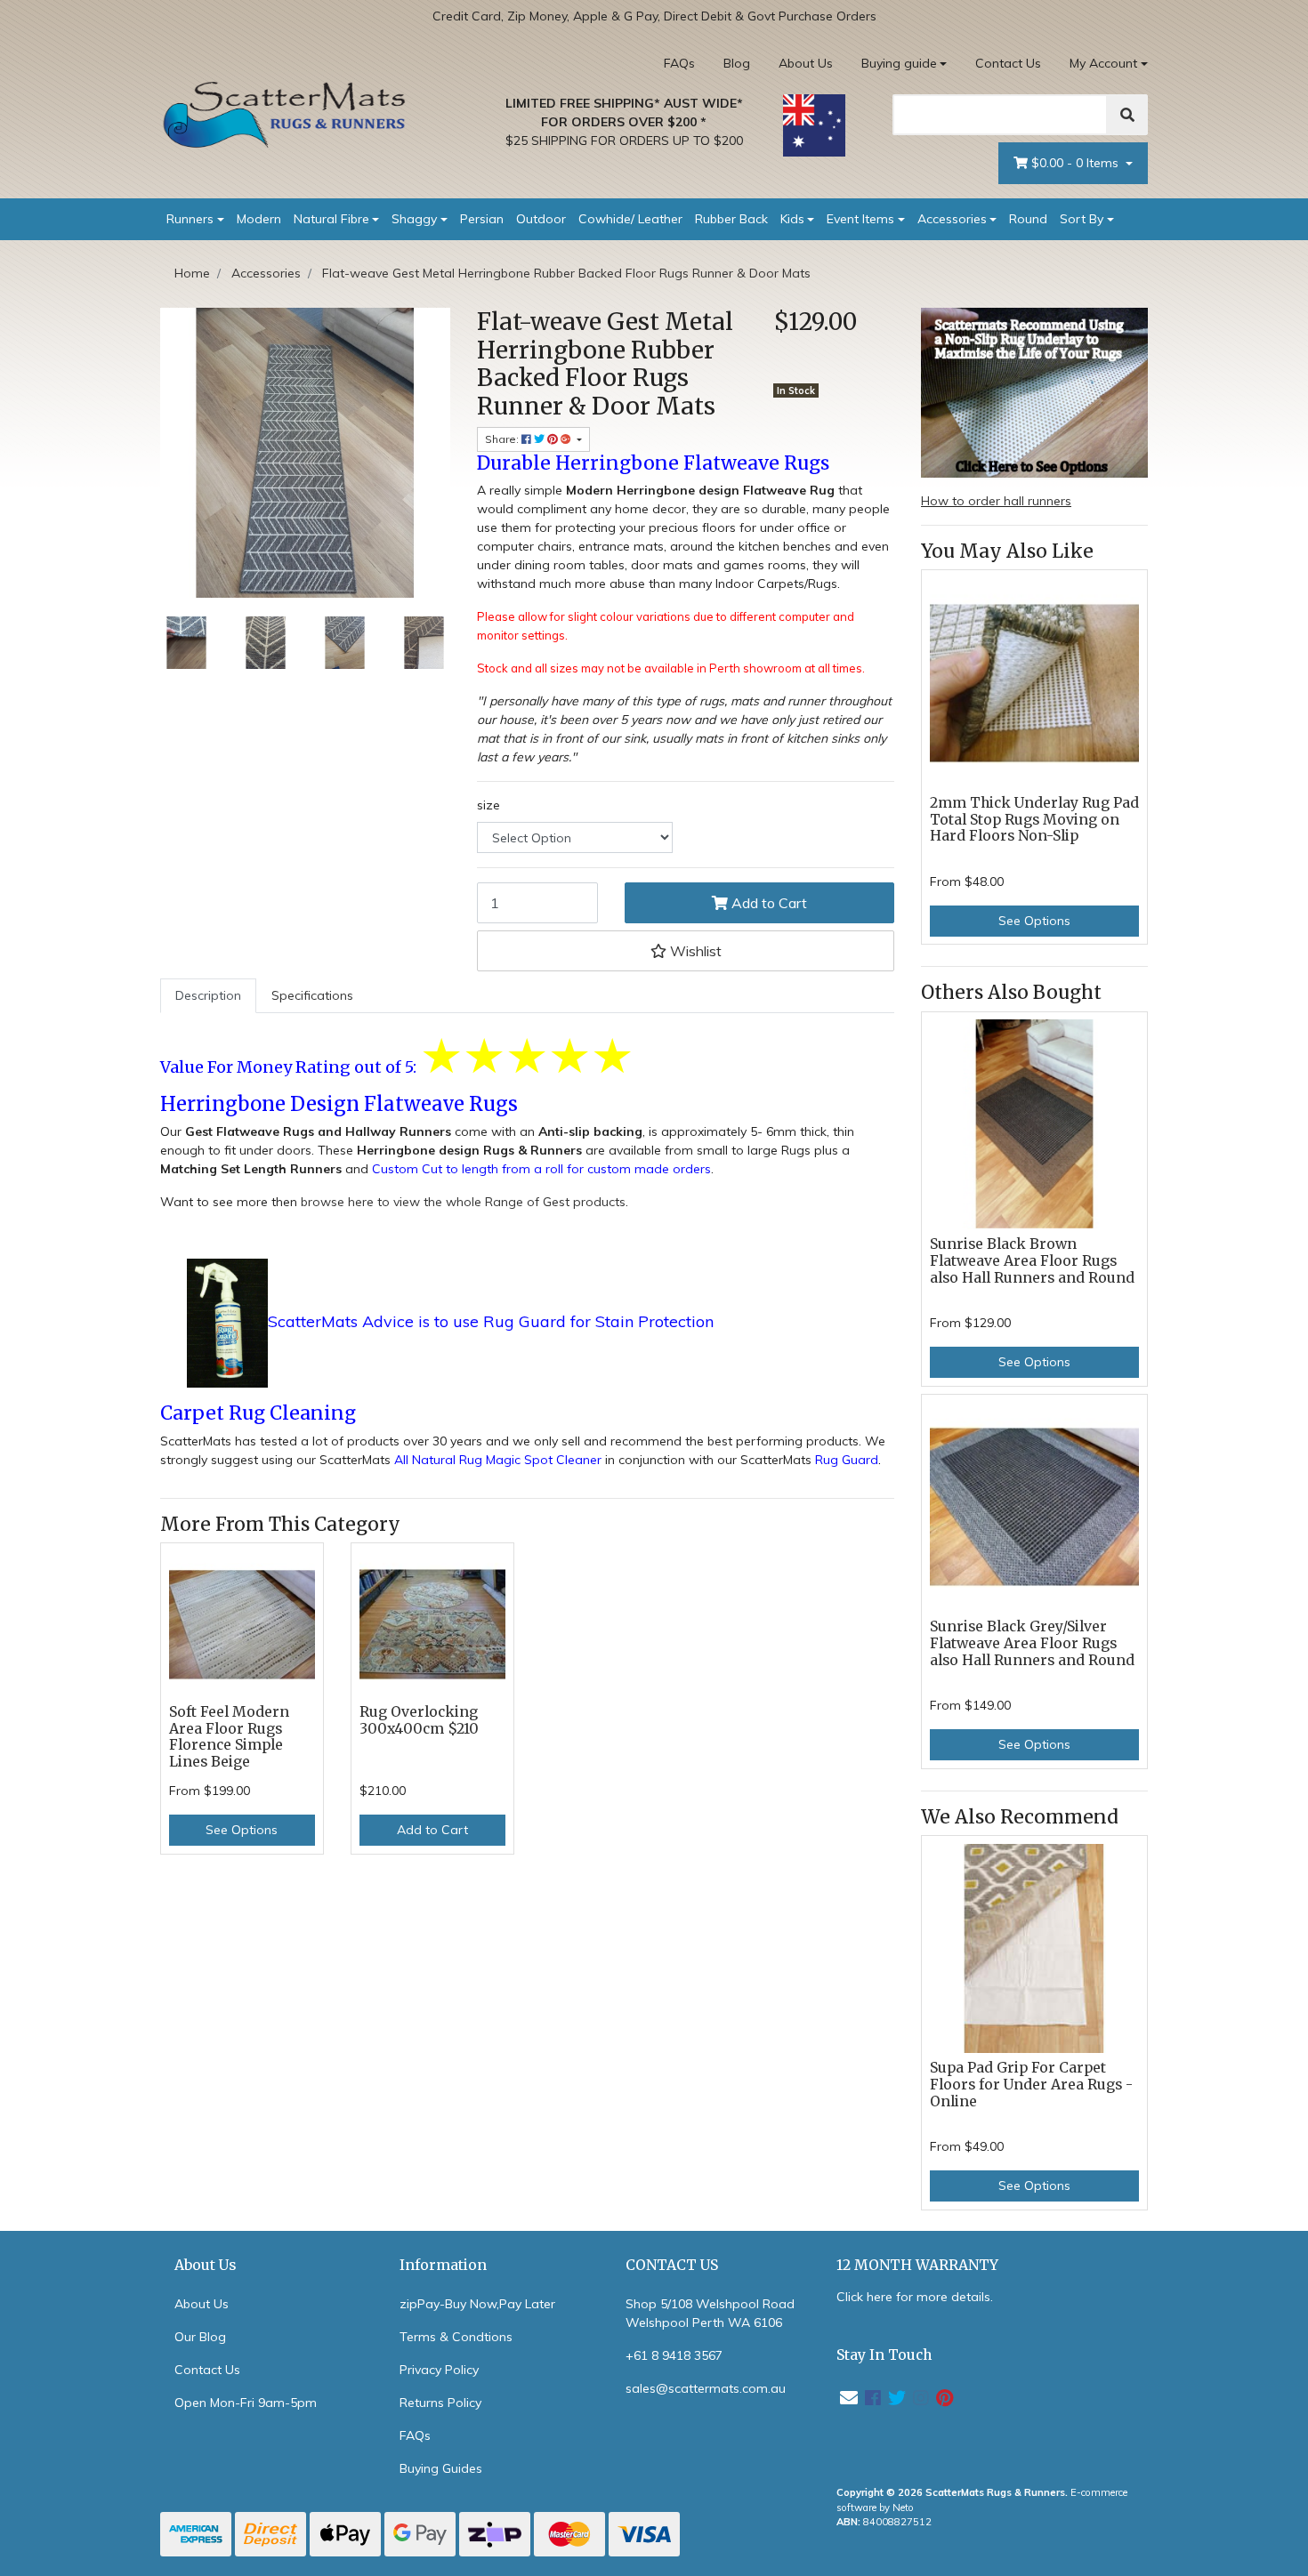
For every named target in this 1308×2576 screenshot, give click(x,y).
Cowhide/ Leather (630, 219)
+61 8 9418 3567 (674, 2355)
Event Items (860, 219)
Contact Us (1008, 63)
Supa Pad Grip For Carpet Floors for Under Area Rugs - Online (1031, 2085)
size (488, 805)
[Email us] (849, 2398)
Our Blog (200, 2337)
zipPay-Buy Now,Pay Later (477, 2304)
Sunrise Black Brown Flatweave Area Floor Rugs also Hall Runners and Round (1032, 1261)
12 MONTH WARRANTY (917, 2265)
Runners (190, 219)
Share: (503, 439)
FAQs (679, 63)
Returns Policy (440, 2403)
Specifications (312, 995)
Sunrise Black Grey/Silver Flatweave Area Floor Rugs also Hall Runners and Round (1032, 1643)
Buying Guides (441, 2468)
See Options (242, 1830)
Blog (737, 63)
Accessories (952, 219)
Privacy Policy (439, 2370)
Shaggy (414, 219)
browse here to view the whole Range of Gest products (463, 1202)
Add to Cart (767, 903)
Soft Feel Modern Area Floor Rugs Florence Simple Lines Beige (229, 1737)
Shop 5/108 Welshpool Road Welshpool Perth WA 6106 (710, 2313)
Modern (259, 219)
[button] (686, 951)
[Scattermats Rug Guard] (227, 1323)
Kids (792, 219)
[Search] (1127, 115)
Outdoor (541, 219)
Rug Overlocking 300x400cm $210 (419, 1720)
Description (208, 995)
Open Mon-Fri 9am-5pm (246, 2403)
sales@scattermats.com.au (706, 2388)
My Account (1103, 63)
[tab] (208, 996)
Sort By (1082, 219)
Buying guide (899, 63)
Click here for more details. (915, 2297)
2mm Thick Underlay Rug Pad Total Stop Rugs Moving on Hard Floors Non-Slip (1034, 820)
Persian (482, 219)
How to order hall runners (996, 501)
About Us (806, 63)
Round (1028, 219)
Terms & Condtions (456, 2337)
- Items (1077, 163)
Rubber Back (731, 219)
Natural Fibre (331, 219)
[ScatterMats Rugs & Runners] (285, 115)
